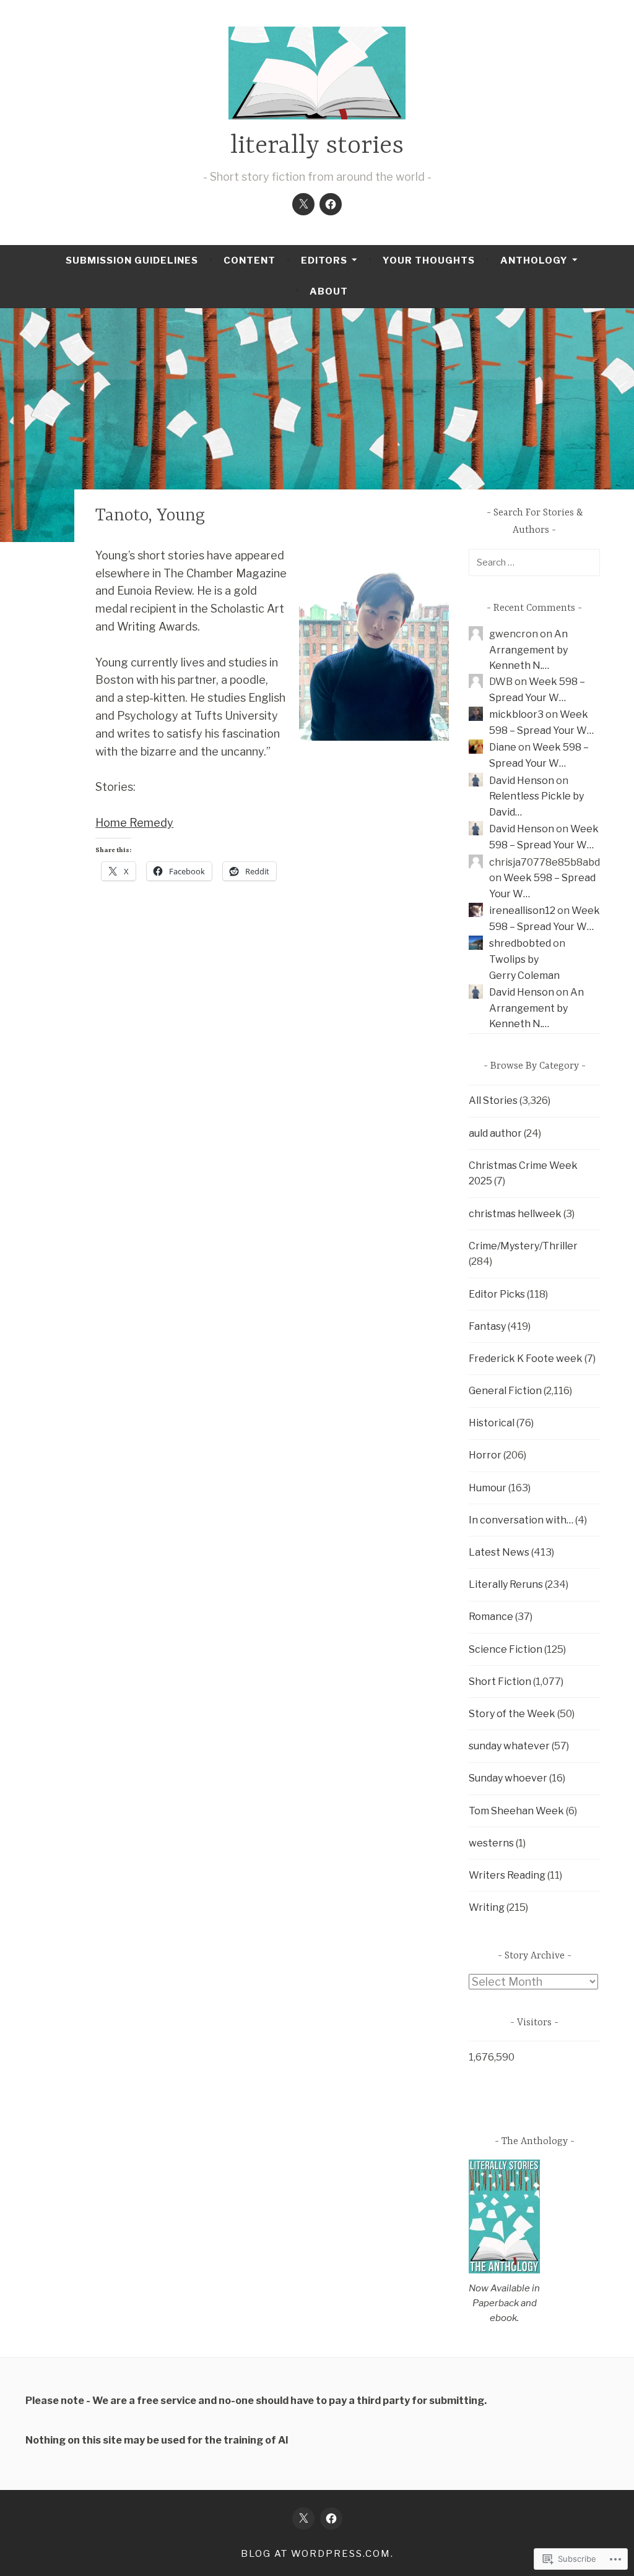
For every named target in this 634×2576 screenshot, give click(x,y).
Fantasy (487, 1326)
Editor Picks (497, 1294)
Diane (503, 747)
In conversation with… (521, 1520)
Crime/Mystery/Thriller (523, 1246)
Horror (485, 1455)
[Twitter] (303, 204)
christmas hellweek (515, 1214)
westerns (491, 1843)
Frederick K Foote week (526, 1359)
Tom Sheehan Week (516, 1811)
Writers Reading (507, 1875)
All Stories (493, 1101)
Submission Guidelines (132, 261)
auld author (495, 1133)
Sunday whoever (508, 1778)
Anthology (534, 261)
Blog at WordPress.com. (317, 2554)
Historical (492, 1423)
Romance (491, 1617)
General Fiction (505, 1391)
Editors (324, 261)
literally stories (317, 146)
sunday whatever (509, 1746)
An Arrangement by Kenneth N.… (528, 650)
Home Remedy (134, 823)
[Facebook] (331, 204)
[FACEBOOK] (331, 2518)
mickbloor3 (516, 714)
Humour (488, 1488)
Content (250, 261)
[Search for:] (534, 562)
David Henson (522, 781)
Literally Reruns (506, 1584)
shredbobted (520, 943)
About (329, 291)
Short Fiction (500, 1682)
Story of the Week (512, 1714)
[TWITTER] (303, 2518)
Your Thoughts (429, 261)
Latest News (499, 1552)
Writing (487, 1907)
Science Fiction (506, 1649)
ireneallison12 (522, 911)
